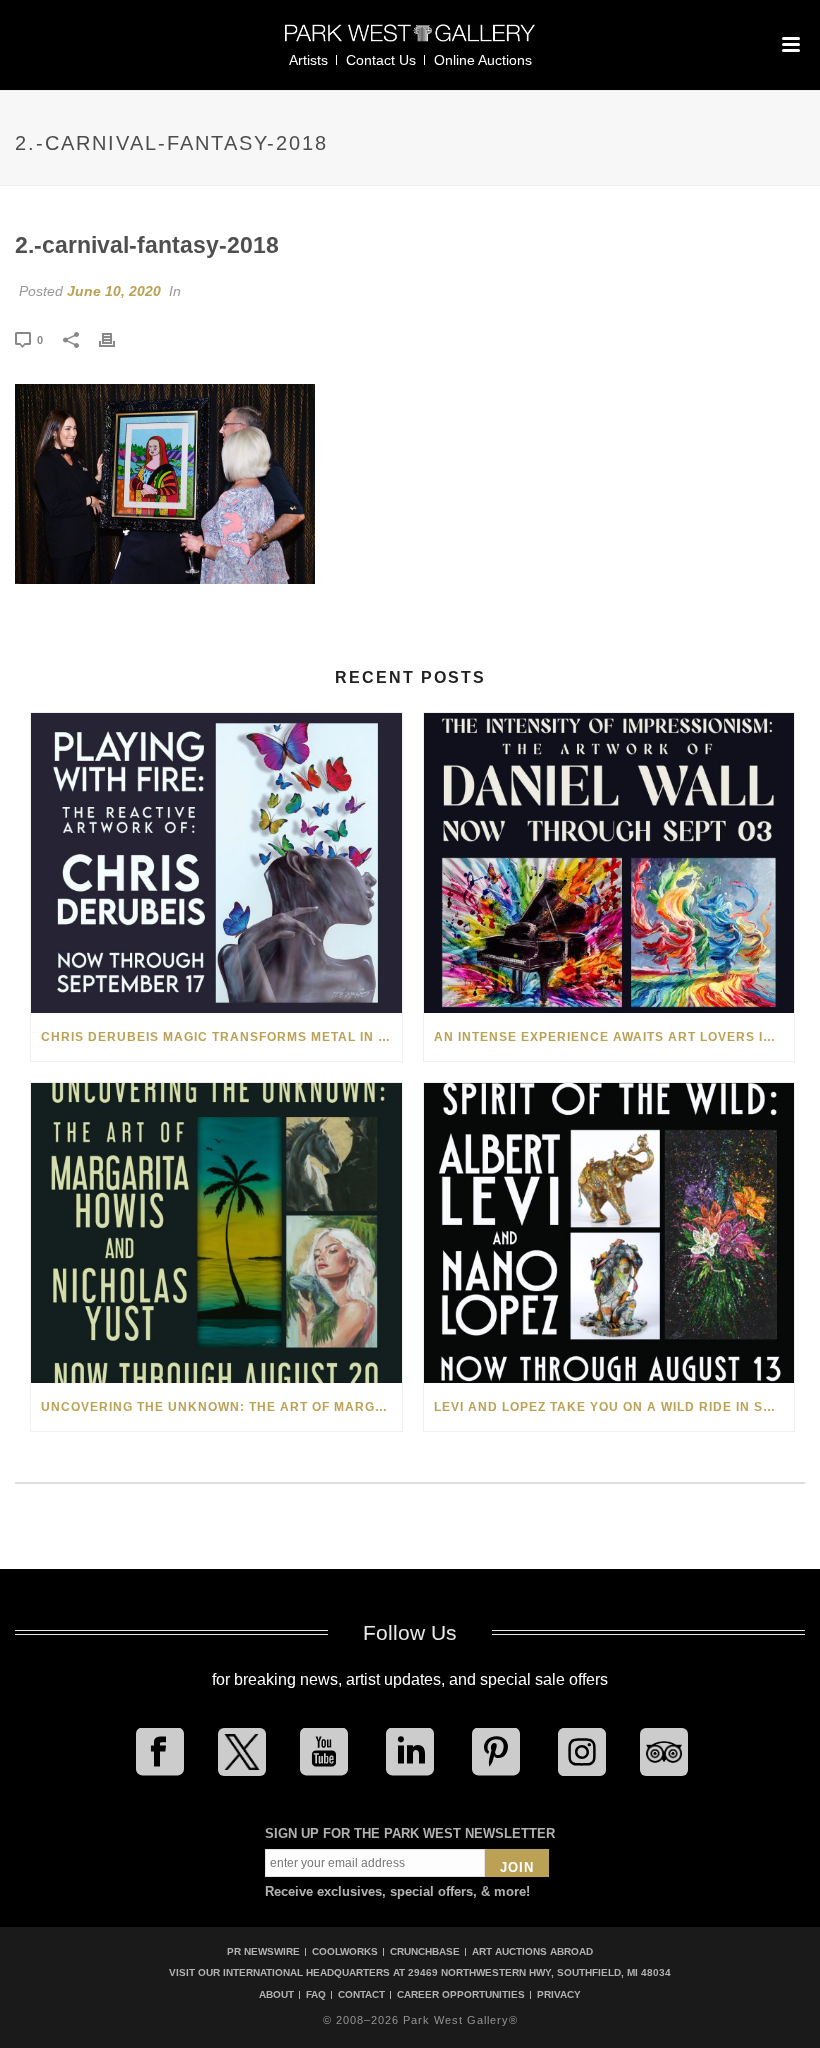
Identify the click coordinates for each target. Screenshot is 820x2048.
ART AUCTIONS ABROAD (532, 1951)
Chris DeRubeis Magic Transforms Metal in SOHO (221, 1037)
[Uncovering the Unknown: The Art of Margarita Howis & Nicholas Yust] (216, 1233)
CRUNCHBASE (425, 1951)
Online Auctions (483, 60)
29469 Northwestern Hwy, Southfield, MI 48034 (539, 1972)
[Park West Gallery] (410, 41)
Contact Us (381, 60)
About (276, 1995)
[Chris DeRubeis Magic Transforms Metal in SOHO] (216, 863)
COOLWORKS (345, 1951)
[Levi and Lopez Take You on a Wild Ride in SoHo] (609, 1233)
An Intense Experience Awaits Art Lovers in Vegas (614, 1037)
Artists (308, 60)
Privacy (559, 1995)
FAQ (316, 1995)
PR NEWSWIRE (263, 1951)
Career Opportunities (461, 1995)
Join (517, 1867)
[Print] (117, 339)
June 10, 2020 (114, 291)
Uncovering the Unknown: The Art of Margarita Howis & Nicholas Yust (221, 1407)
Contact (361, 1995)
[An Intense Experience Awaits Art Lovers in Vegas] (609, 863)
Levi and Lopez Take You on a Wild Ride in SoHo (613, 1407)
